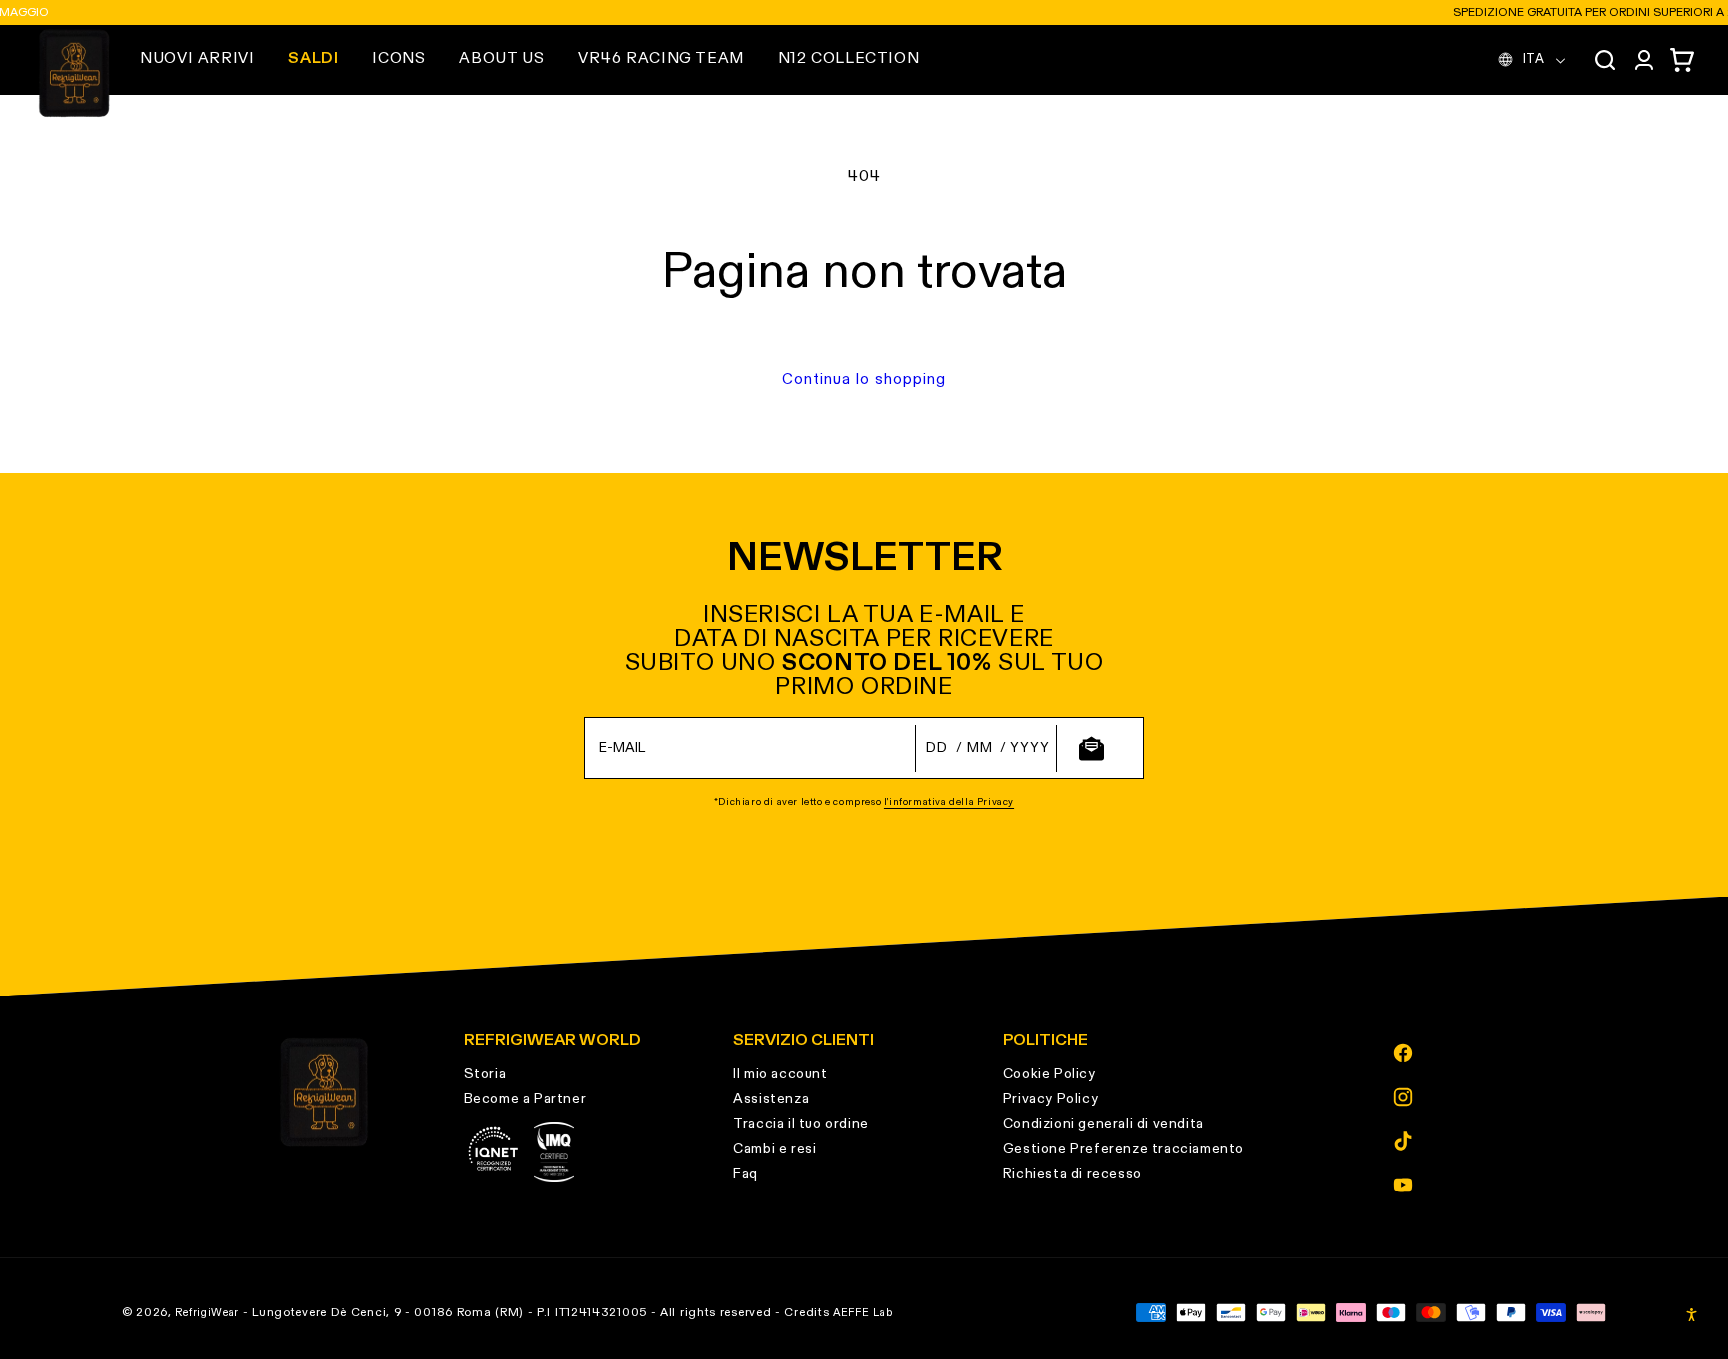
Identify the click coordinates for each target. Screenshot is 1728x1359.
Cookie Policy (1049, 1074)
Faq (745, 1174)
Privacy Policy (1050, 1099)
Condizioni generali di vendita (1103, 1124)
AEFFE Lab (862, 1312)
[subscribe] (1091, 748)
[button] (197, 59)
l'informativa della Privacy (949, 802)
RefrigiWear (207, 1312)
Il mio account (780, 1074)
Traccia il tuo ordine (801, 1124)
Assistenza (771, 1099)
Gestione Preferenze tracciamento (1123, 1149)
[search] (1605, 60)
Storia (485, 1074)
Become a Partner (525, 1099)
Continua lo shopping (864, 379)
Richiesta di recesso (1072, 1174)
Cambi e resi (774, 1149)
